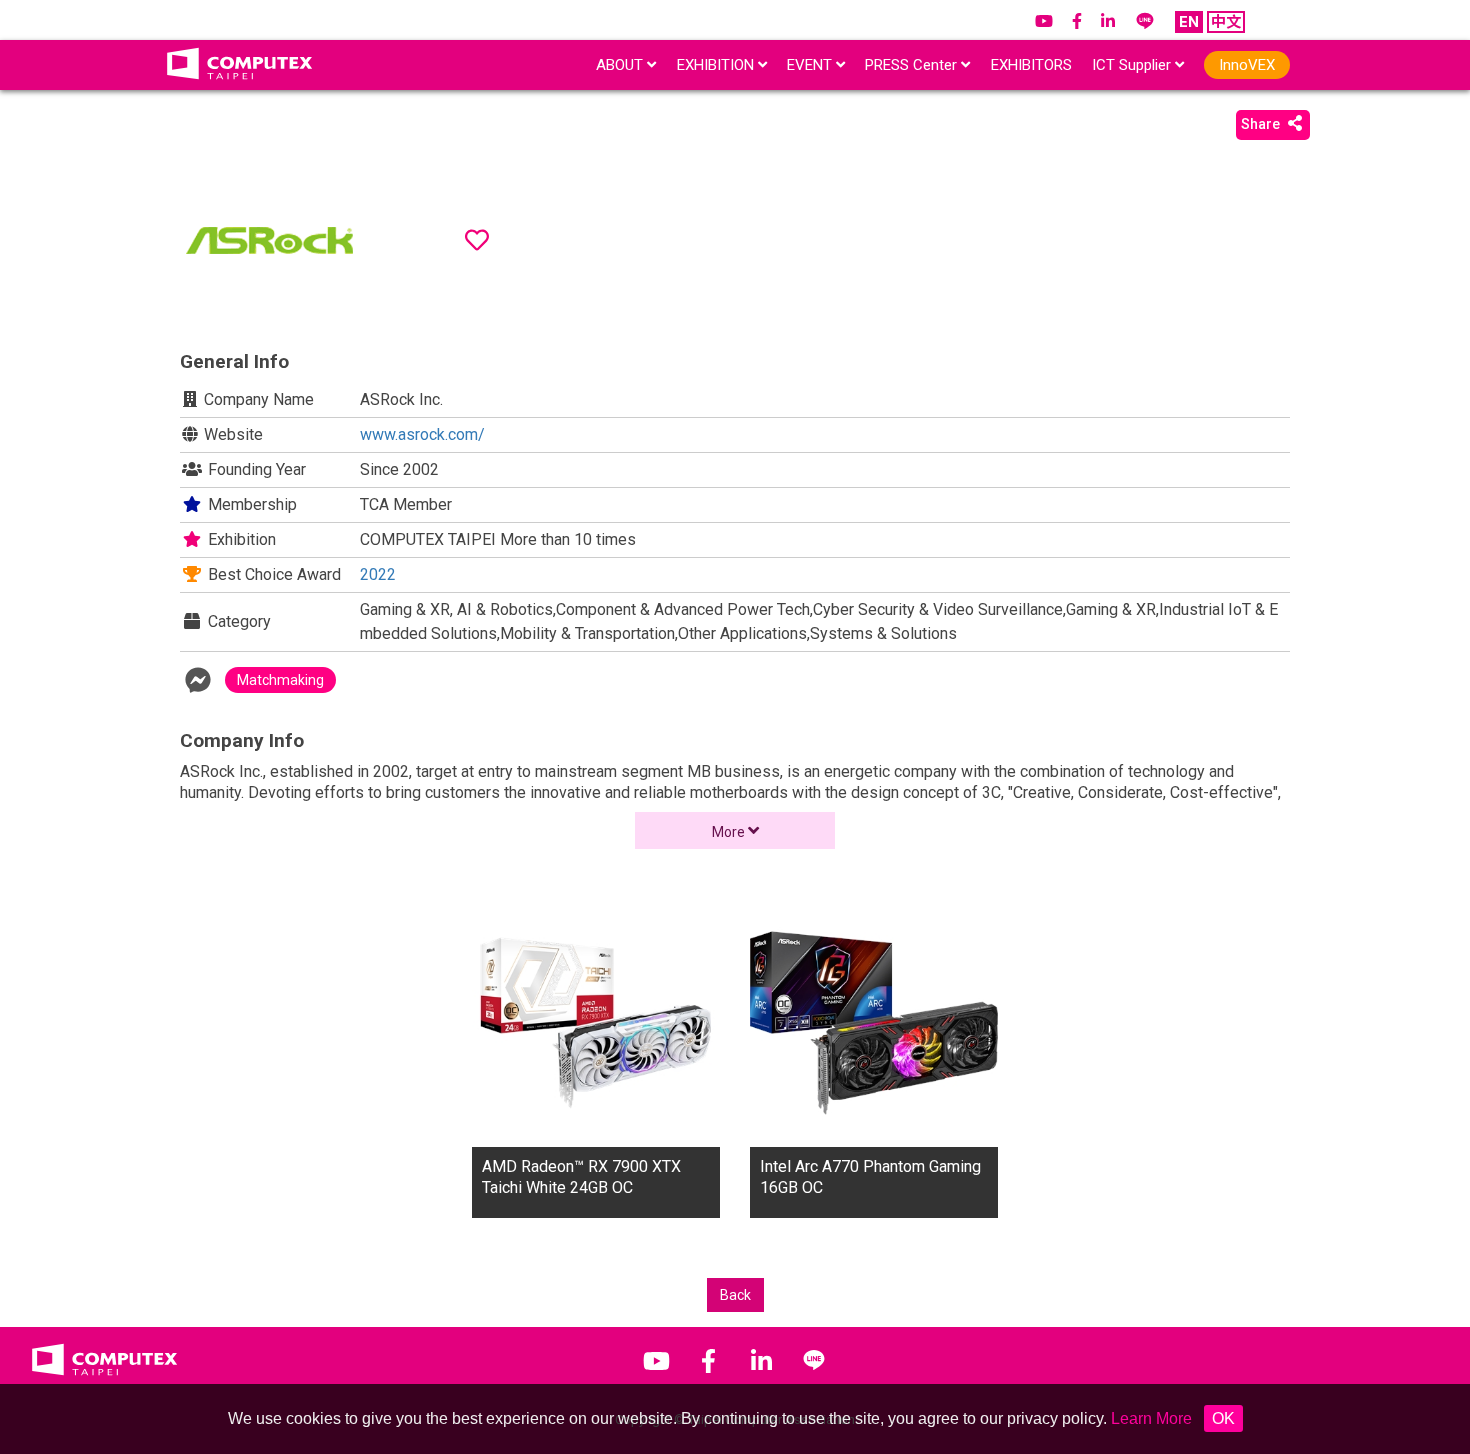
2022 (378, 574)
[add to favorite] (477, 240)
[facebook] (198, 680)
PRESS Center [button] (913, 65)
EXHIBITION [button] (717, 65)
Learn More (1151, 1418)
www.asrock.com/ (422, 434)
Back (735, 1295)
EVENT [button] (811, 65)
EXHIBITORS (1031, 65)
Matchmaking (280, 680)
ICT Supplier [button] (1133, 65)
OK (1223, 1418)
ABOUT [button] (621, 65)
